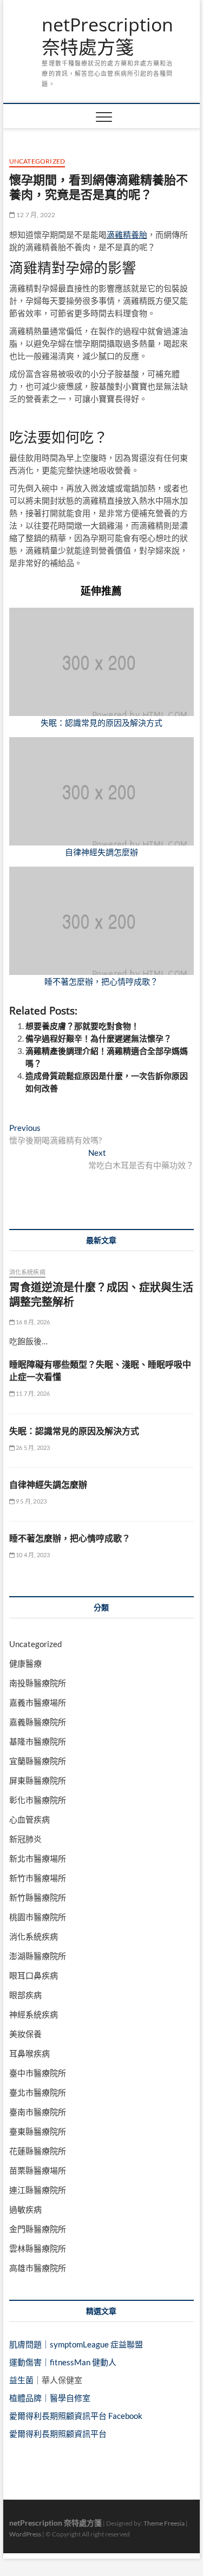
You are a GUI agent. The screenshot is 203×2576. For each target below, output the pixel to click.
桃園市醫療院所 (38, 1917)
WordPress (25, 2534)
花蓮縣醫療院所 (38, 2151)
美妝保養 (25, 2034)
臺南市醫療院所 (38, 2112)
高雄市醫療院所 (38, 2268)
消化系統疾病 (27, 1272)
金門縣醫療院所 (38, 2229)
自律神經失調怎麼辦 (101, 852)
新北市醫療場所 (38, 1858)
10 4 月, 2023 (32, 1555)
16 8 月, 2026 (32, 1322)
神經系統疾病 (34, 2014)
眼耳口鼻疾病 (34, 1975)
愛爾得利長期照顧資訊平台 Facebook (76, 2416)
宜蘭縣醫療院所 (38, 1761)
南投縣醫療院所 (38, 1683)
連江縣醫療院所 (38, 2190)
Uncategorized (37, 161)
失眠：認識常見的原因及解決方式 (101, 723)
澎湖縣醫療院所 (38, 1956)
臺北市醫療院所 (38, 2092)
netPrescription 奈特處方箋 (107, 36)
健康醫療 (25, 1663)
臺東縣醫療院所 (38, 2131)
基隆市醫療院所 (38, 1741)
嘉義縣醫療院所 (38, 1722)
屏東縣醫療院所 (38, 1780)
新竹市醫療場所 (38, 1878)
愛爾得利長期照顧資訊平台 (58, 2434)
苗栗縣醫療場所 (38, 2170)
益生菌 (21, 2380)
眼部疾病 (25, 1995)
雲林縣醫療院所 (38, 2248)
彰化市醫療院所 (38, 1800)
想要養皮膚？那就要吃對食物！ (82, 1026)
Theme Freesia (164, 2523)
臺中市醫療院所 (38, 2073)
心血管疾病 (30, 1819)
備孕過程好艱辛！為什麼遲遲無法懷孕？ (99, 1038)
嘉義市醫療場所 (38, 1702)
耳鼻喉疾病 (30, 2053)
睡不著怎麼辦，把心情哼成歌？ (101, 981)
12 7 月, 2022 (35, 215)
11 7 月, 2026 (32, 1393)
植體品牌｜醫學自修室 (50, 2398)
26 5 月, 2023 (32, 1448)
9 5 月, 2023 (31, 1501)
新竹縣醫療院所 (38, 1897)
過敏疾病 (25, 2209)
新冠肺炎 (25, 1839)
